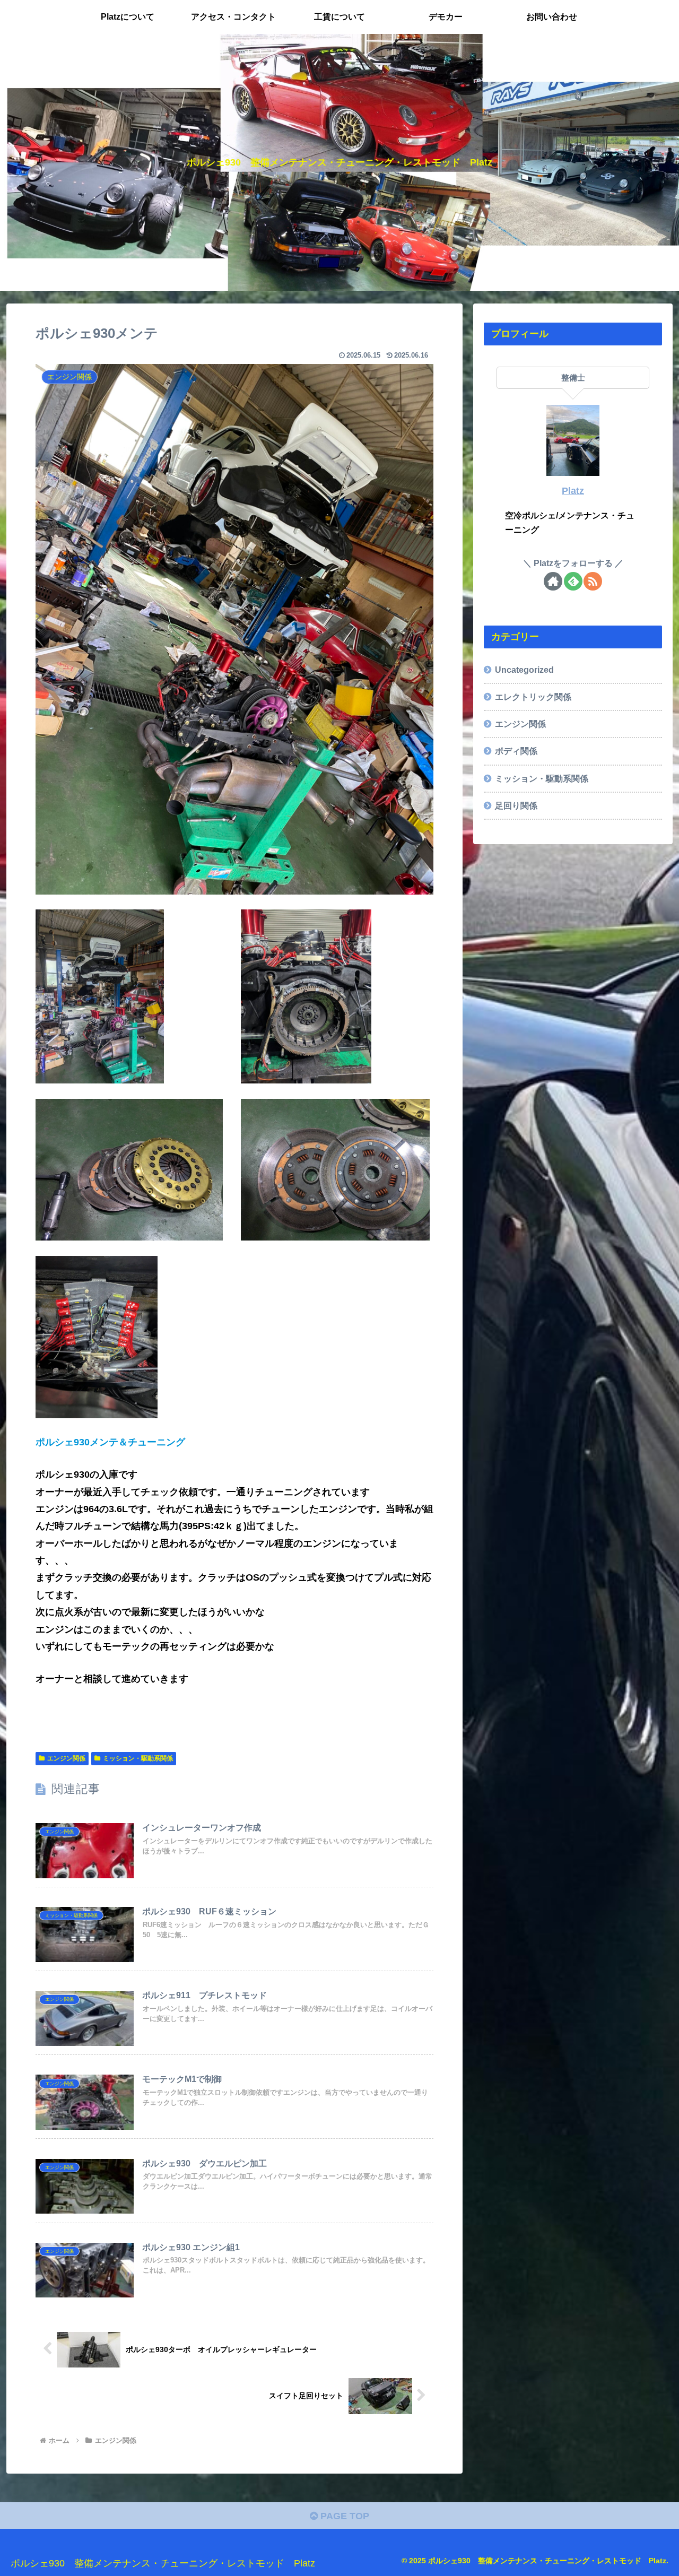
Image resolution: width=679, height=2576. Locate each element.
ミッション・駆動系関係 (138, 1758)
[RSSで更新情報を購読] (593, 581)
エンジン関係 (66, 1758)
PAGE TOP (343, 2516)
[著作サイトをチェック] (553, 581)
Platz (573, 491)
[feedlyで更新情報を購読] (573, 581)
